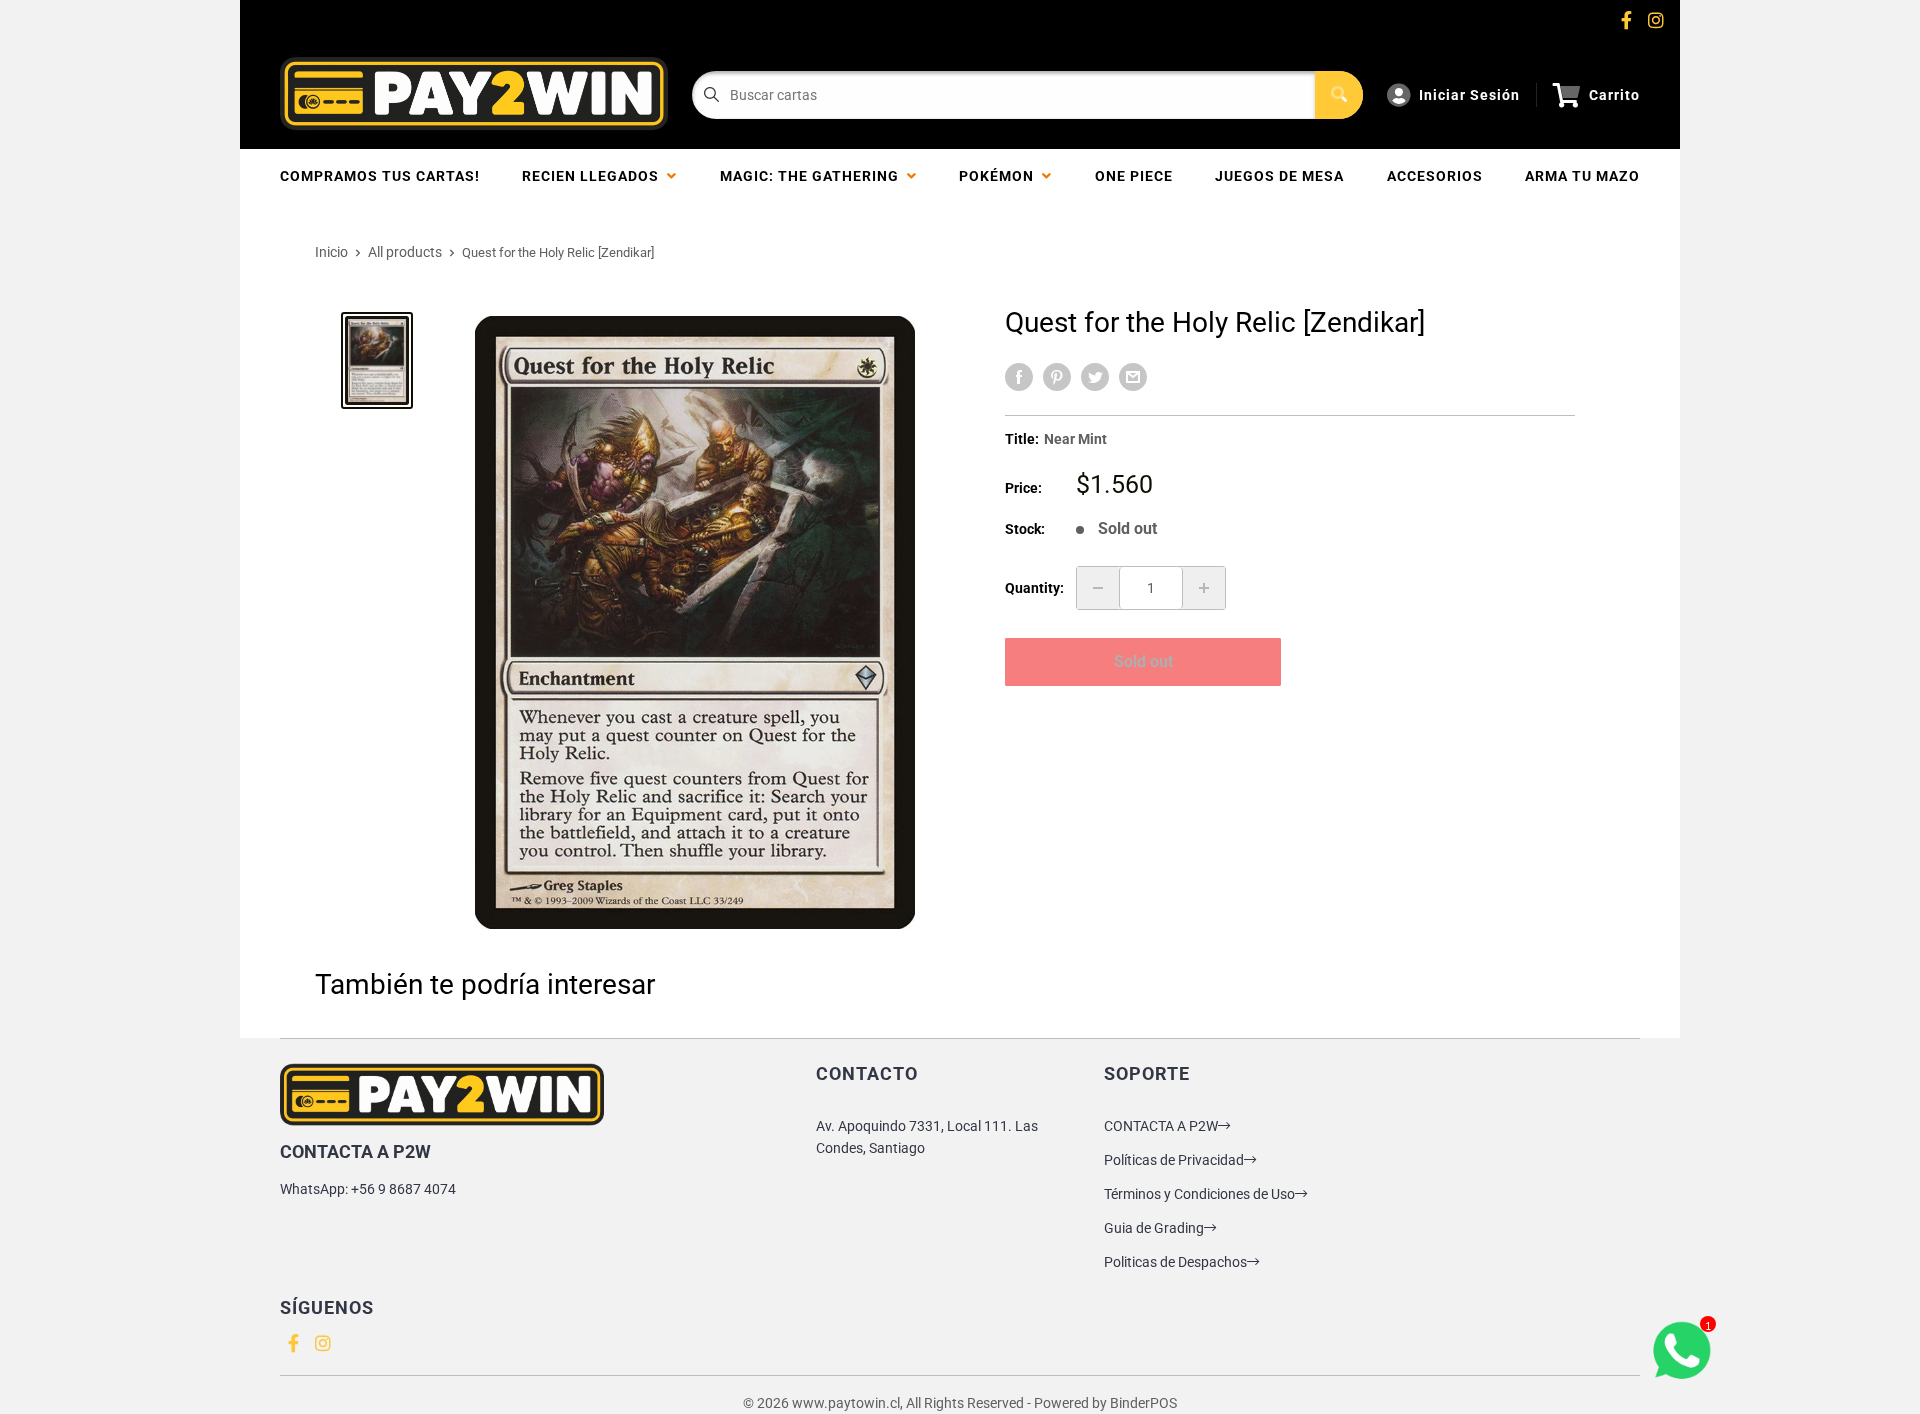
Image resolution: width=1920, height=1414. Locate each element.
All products (405, 252)
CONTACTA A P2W (1161, 1126)
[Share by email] (1133, 377)
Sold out (1143, 661)
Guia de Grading (1154, 1228)
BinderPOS (1143, 1403)
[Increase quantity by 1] (1204, 588)
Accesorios (1435, 176)
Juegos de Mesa (1279, 176)
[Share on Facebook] (1019, 377)
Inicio (331, 252)
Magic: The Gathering (813, 176)
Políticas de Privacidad (1174, 1160)
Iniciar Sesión (1469, 95)
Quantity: (1034, 588)
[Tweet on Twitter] (1095, 377)
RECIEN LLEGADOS (594, 176)
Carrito (1614, 95)
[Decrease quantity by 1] (1098, 588)
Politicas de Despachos (1175, 1262)
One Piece (1134, 176)
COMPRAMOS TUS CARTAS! (380, 176)
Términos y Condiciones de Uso (1199, 1194)
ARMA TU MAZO (1582, 176)
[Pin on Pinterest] (1057, 377)
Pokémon (1000, 176)
